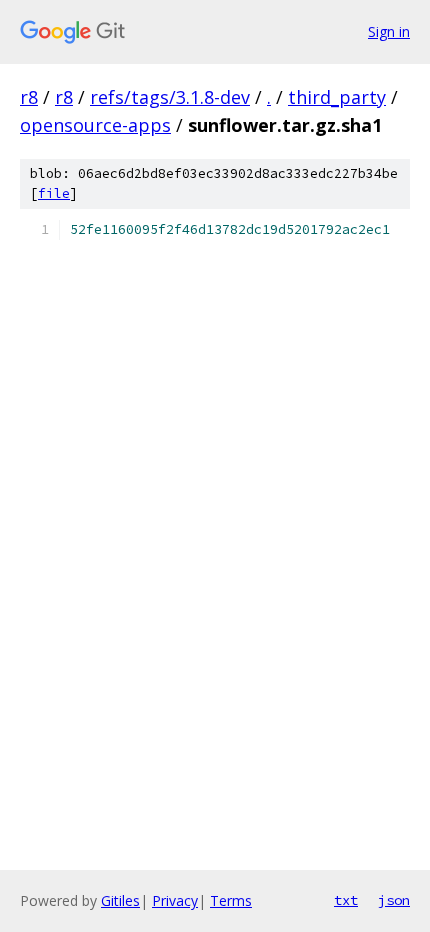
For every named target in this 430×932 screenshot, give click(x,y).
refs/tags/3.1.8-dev (170, 97)
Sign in (389, 31)
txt (346, 900)
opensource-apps (95, 125)
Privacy (175, 900)
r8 (29, 97)
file (54, 193)
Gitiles (120, 900)
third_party (337, 97)
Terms (231, 900)
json (394, 900)
